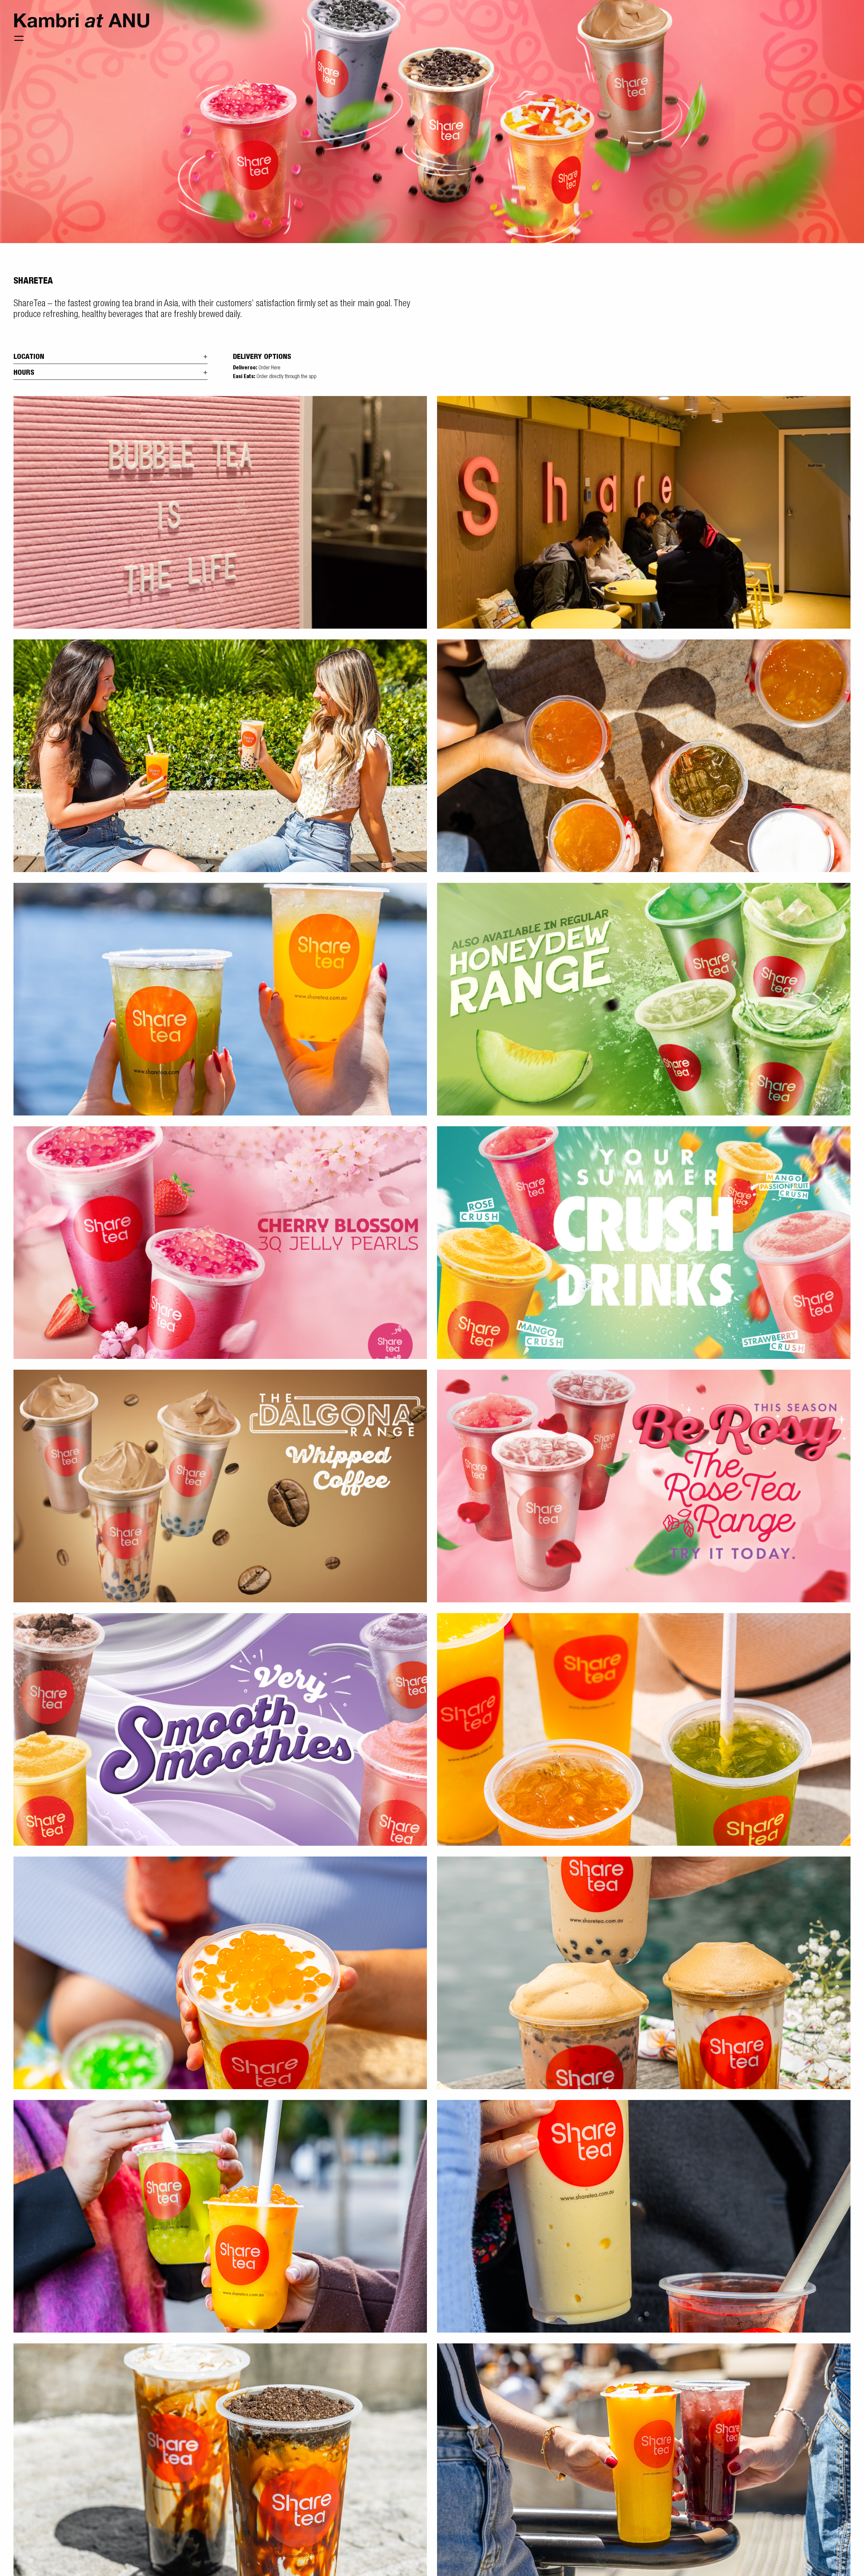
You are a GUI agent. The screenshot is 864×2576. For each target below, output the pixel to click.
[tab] (111, 356)
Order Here (269, 368)
